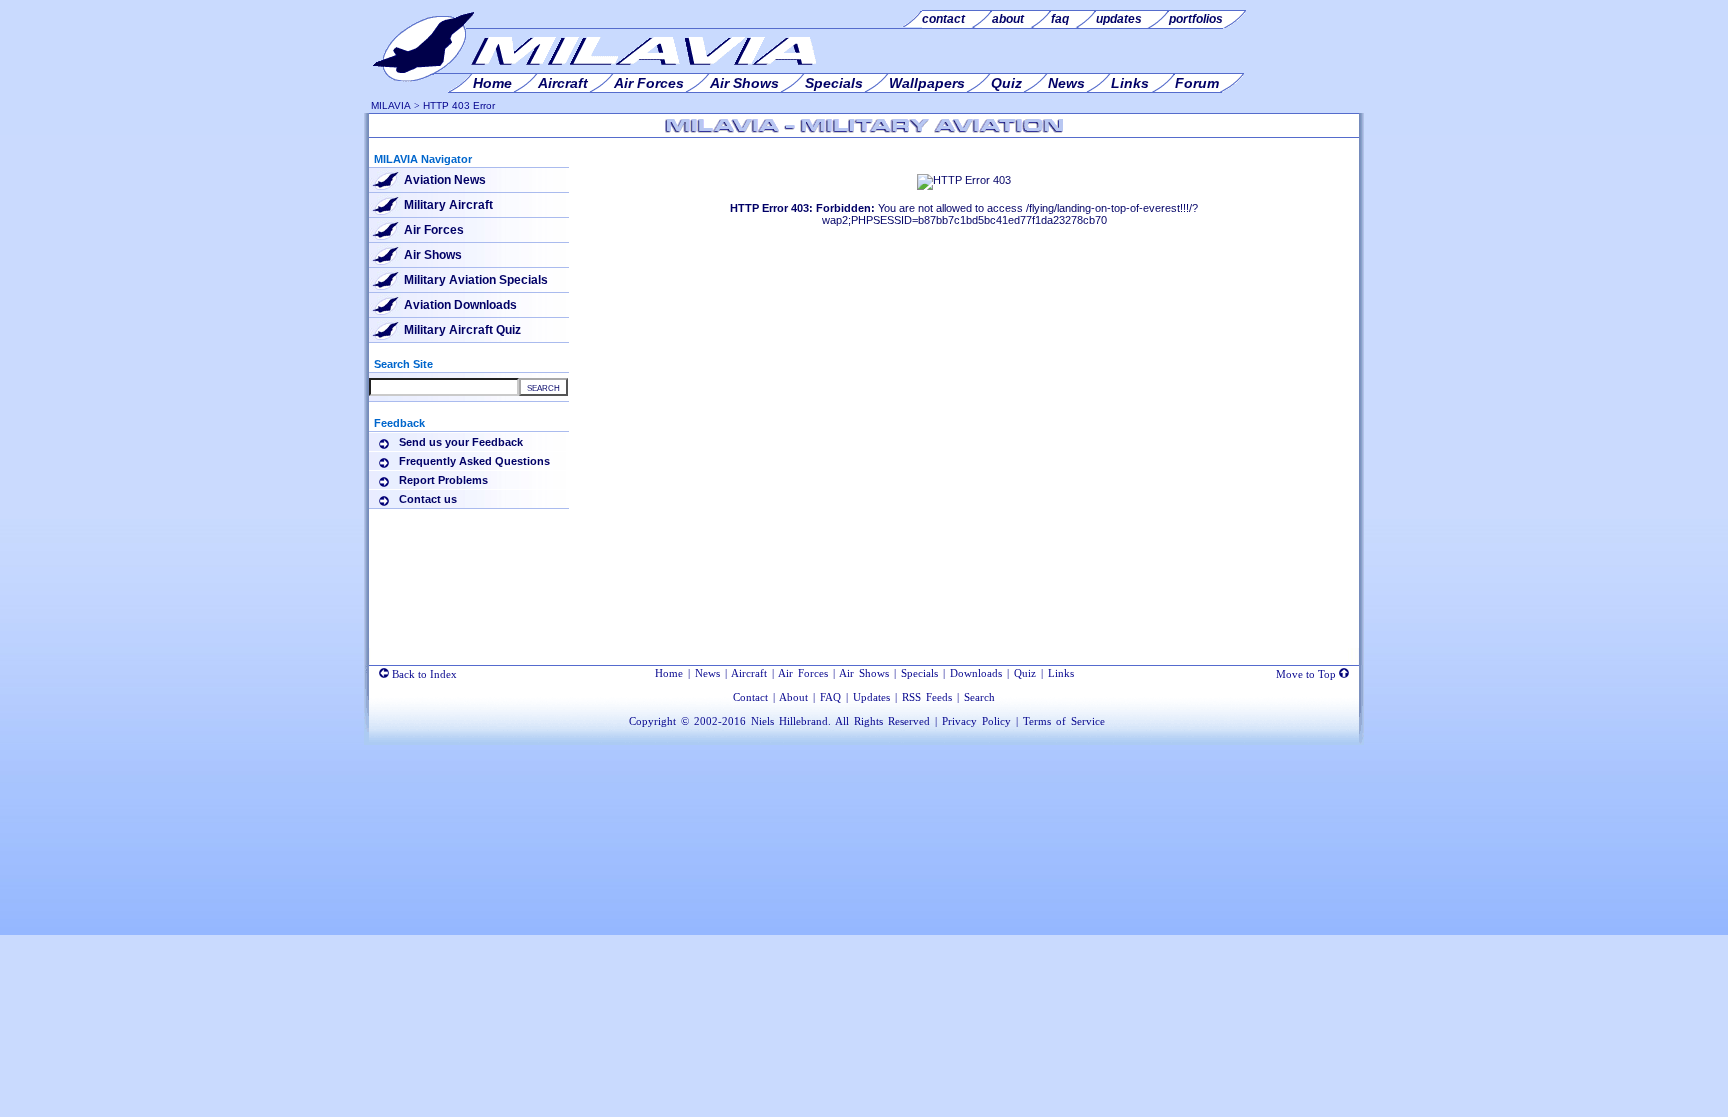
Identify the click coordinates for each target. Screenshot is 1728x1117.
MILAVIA (391, 105)
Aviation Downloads (460, 305)
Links (1061, 673)
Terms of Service (1064, 721)
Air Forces (434, 230)
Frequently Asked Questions (474, 461)
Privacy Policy (976, 721)
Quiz (1025, 673)
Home (669, 673)
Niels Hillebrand (789, 721)
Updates (871, 697)
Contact (750, 697)
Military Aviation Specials (476, 280)
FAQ (830, 697)
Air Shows (433, 255)
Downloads (976, 673)
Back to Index (423, 674)
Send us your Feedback (461, 442)
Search (979, 697)
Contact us (428, 499)
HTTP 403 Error (459, 105)
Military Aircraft (448, 205)
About (793, 697)
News (707, 673)
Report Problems (443, 480)
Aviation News (445, 180)
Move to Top (1307, 674)
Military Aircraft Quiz (462, 330)
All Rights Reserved (882, 721)
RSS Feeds (927, 697)
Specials (919, 673)
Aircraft (749, 673)
